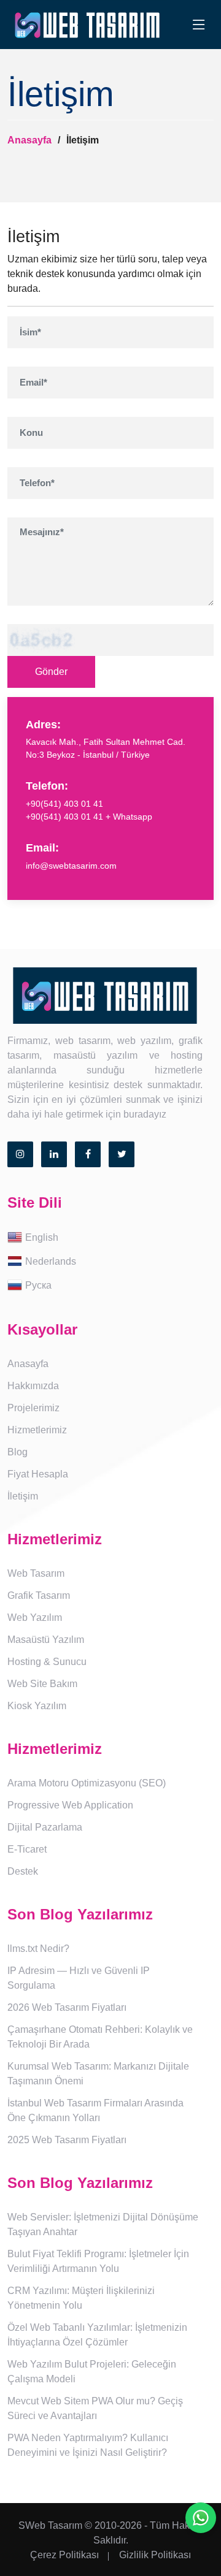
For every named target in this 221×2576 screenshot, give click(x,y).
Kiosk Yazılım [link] (37, 1706)
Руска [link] (38, 1285)
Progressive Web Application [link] (70, 1805)
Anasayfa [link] (28, 1364)
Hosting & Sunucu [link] (47, 1662)
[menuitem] (110, 1238)
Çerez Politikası (64, 2555)
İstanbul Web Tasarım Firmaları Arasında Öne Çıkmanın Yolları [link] (95, 2110)
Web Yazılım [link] (35, 1618)
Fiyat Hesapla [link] (38, 1474)
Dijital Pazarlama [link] (45, 1827)
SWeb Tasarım (50, 2525)
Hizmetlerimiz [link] (37, 1430)
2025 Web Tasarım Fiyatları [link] (67, 2140)
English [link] (42, 1237)
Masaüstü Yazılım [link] (46, 1640)
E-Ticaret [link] (27, 1849)
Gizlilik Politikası (155, 2555)
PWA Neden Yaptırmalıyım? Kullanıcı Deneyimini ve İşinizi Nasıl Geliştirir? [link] (88, 2445)
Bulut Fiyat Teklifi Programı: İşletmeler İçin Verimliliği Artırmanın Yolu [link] (98, 2261)
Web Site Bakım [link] (42, 1684)
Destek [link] (23, 1871)
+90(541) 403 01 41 (64, 804)
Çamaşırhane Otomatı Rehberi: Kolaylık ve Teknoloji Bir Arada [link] (100, 2037)
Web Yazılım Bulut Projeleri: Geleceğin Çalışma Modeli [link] (92, 2372)
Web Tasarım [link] (36, 1573)
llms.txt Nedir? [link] (38, 1949)
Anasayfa (29, 140)
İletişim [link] (23, 1496)
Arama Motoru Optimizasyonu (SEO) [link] (87, 1783)
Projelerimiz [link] (33, 1408)
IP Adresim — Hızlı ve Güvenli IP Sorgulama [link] (79, 1978)
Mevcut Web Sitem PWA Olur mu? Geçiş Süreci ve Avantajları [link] (95, 2408)
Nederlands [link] (51, 1261)
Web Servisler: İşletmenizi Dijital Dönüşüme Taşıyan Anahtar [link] (103, 2224)
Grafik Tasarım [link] (39, 1595)
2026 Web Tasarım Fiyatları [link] (67, 2007)
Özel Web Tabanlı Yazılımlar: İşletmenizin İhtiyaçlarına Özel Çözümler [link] (97, 2335)
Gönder (51, 672)
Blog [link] (17, 1452)
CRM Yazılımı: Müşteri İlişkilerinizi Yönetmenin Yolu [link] (81, 2298)
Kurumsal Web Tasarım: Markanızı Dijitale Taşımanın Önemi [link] (98, 2074)
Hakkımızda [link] (33, 1386)
